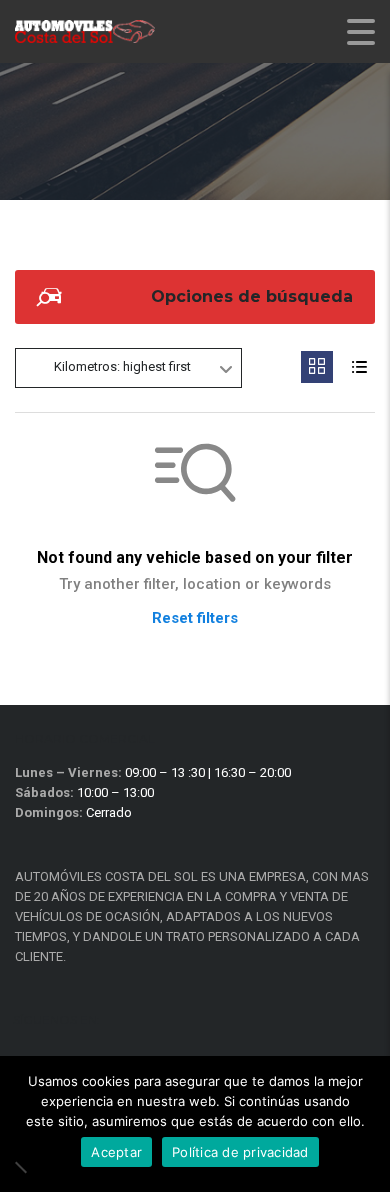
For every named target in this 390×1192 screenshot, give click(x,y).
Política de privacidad (240, 1152)
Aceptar (116, 1152)
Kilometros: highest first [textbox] (122, 366)
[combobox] (128, 368)
